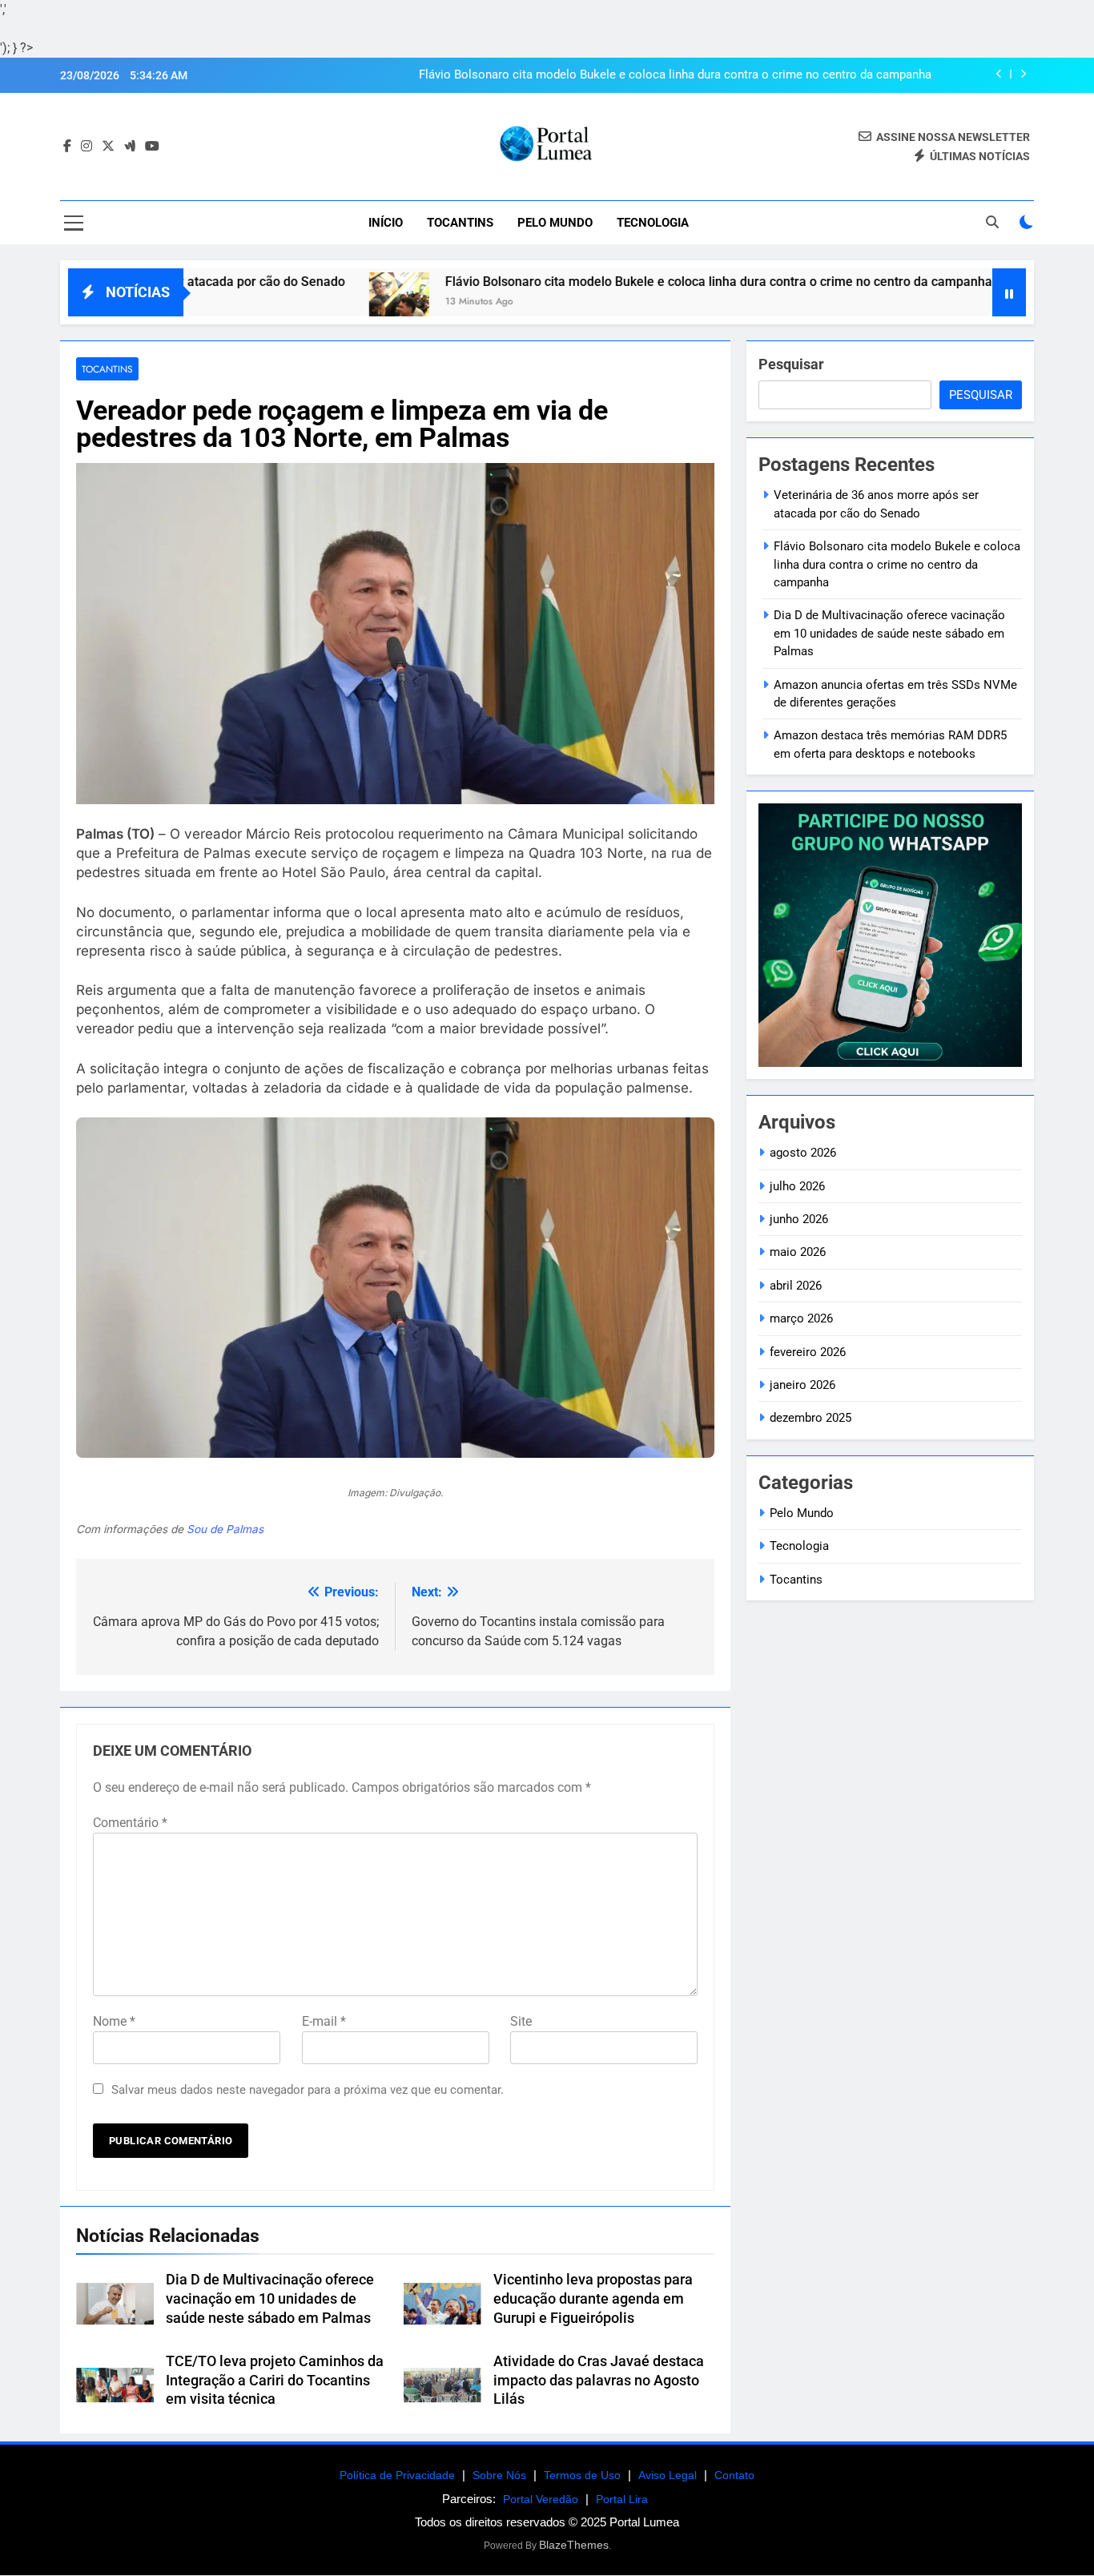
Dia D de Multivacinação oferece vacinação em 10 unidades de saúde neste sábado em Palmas (270, 2299)
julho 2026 (797, 1186)
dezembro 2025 (810, 1418)
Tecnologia (653, 223)
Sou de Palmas (225, 1529)
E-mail (324, 2021)
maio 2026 (798, 1252)
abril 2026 (796, 1286)
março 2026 (801, 1318)
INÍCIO (386, 223)
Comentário (130, 1823)
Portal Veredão (541, 2499)
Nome (114, 2021)
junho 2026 (799, 1219)
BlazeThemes (574, 2545)
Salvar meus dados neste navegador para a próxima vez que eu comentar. (308, 2090)
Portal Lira (622, 2499)
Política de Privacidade (397, 2475)
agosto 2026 (803, 1153)
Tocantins (460, 223)
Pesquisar (791, 364)
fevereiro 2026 (808, 1352)
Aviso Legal (668, 2475)
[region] (208, 2450)
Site (521, 2021)
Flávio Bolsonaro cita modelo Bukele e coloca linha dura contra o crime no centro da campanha (675, 75)
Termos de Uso (582, 2475)
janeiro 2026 (802, 1385)
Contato (734, 2475)
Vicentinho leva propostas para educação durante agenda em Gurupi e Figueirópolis (593, 2299)
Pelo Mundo (555, 223)
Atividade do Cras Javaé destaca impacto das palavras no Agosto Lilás (599, 2381)
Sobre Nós (499, 2475)
